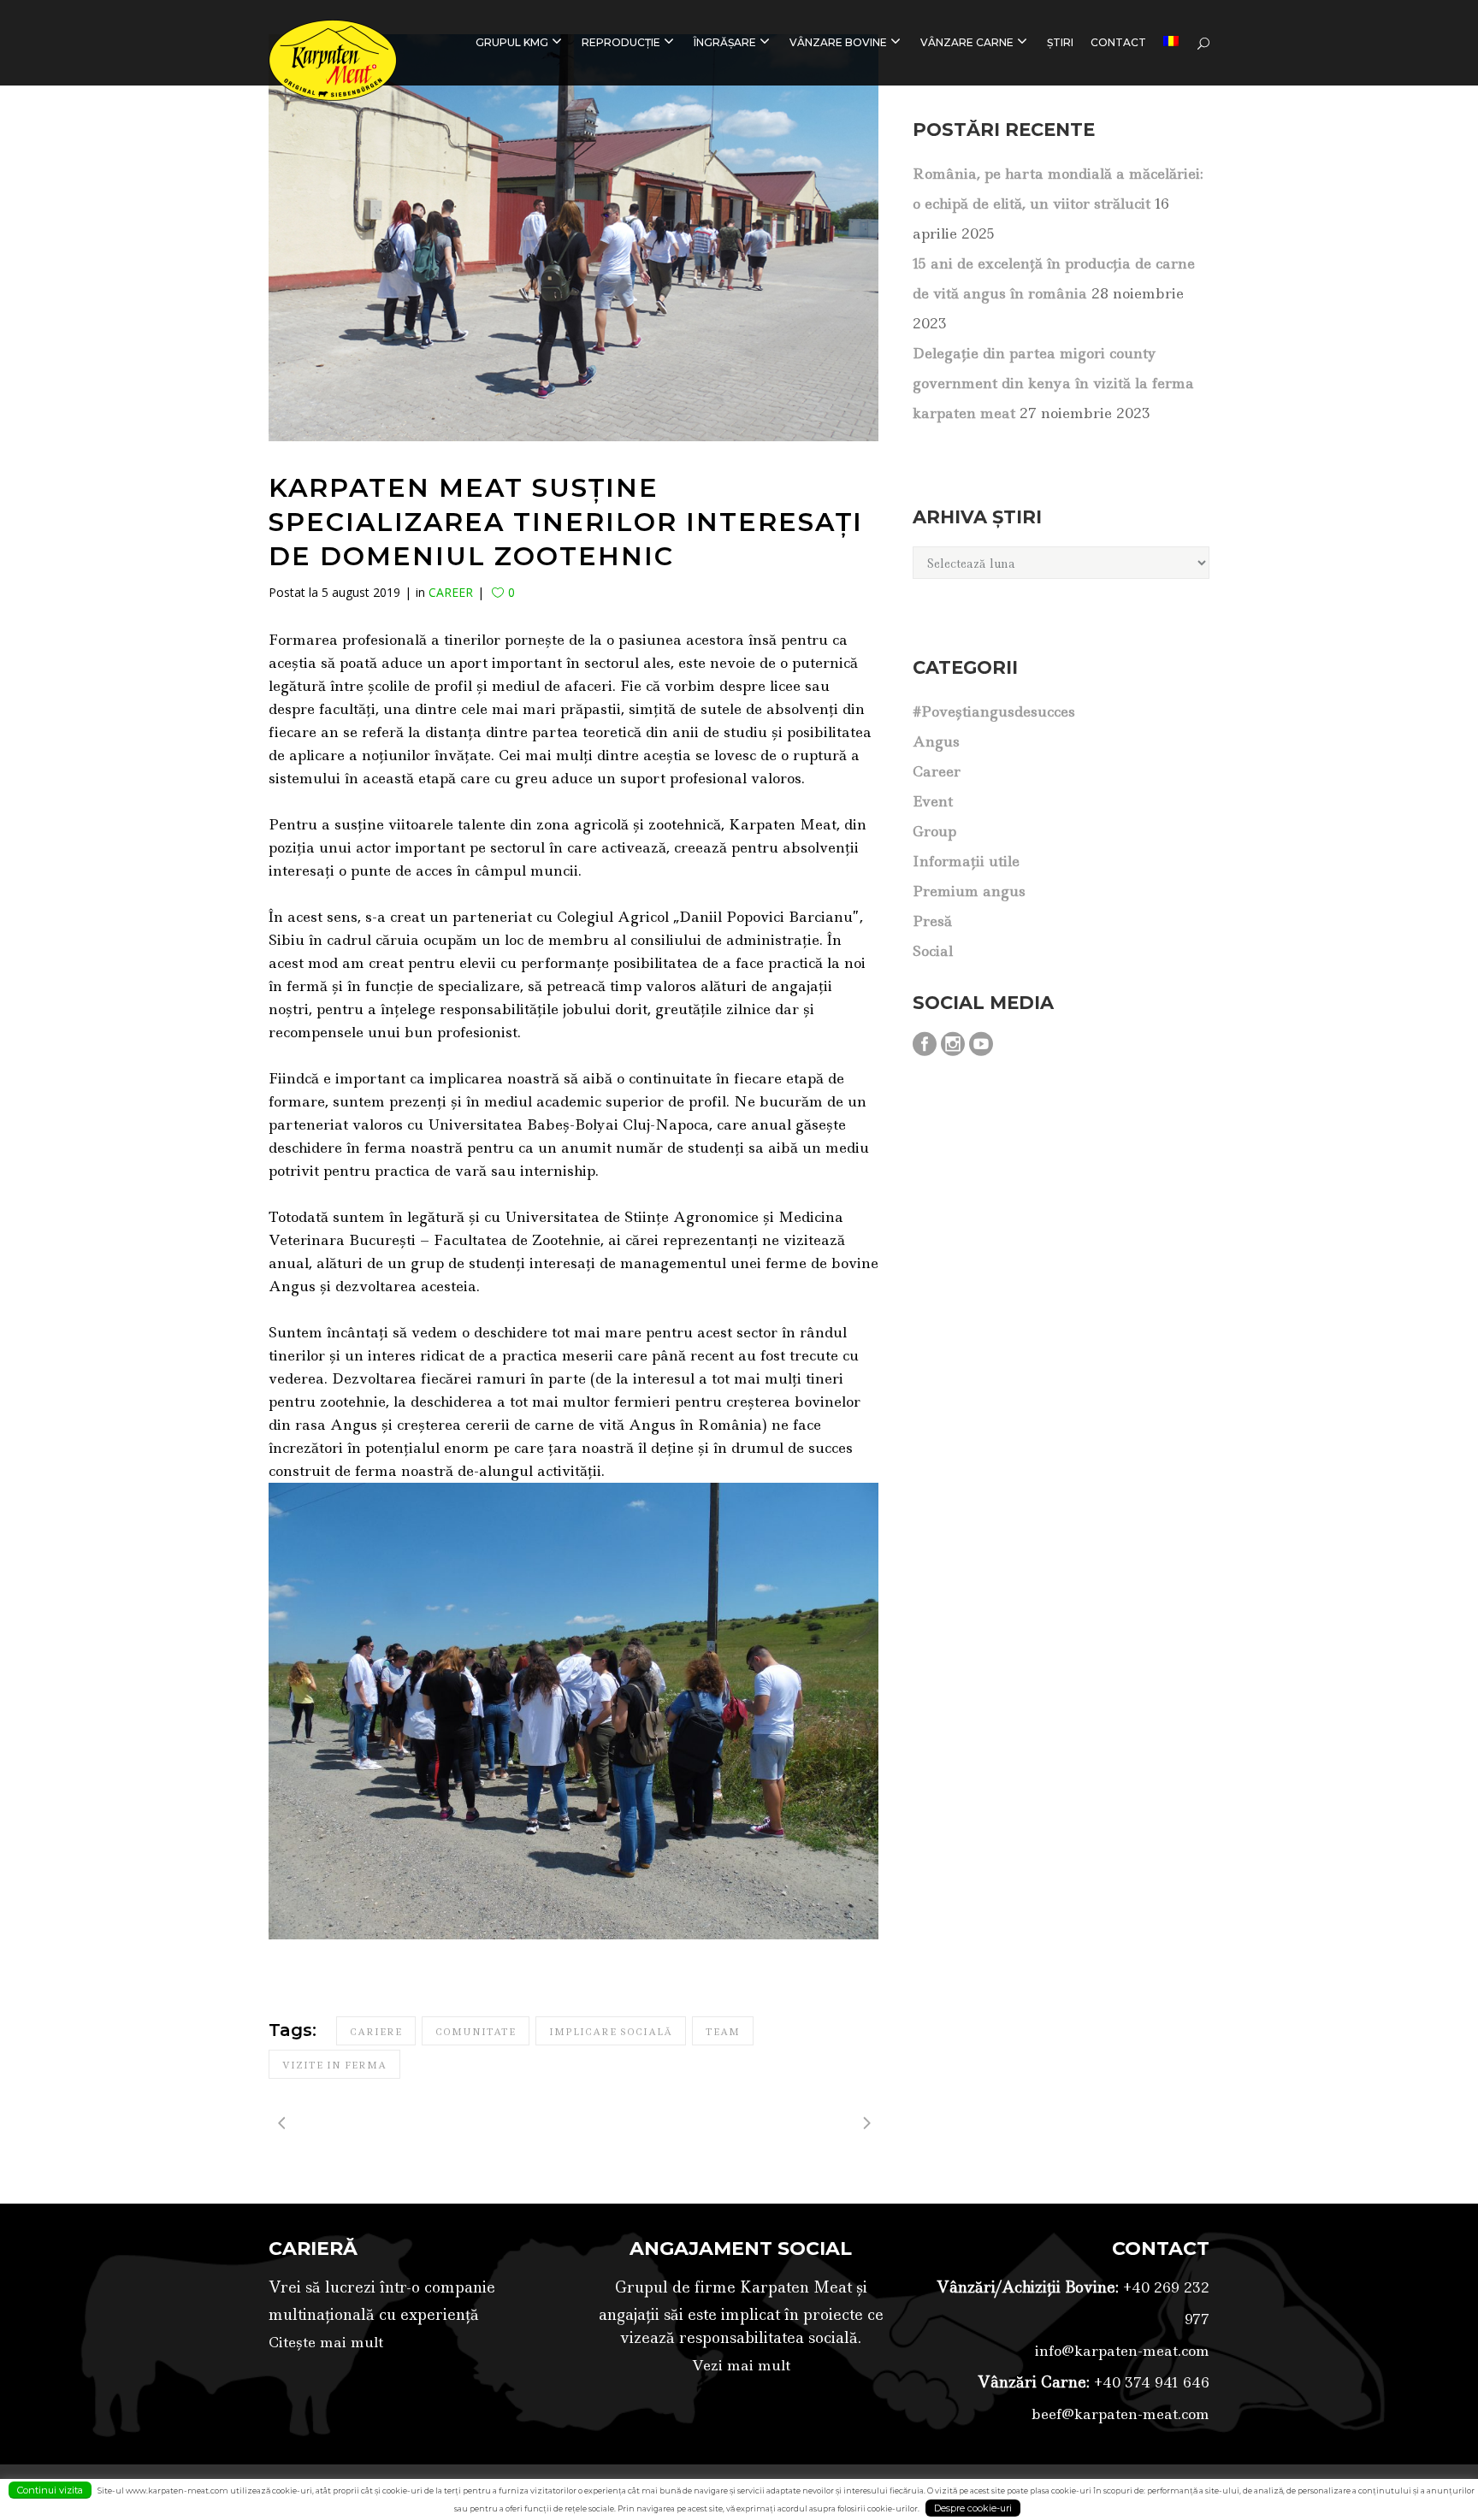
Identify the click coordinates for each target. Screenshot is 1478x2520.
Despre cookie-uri (973, 2508)
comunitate (476, 2032)
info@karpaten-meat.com (1122, 2351)
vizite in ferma (334, 2065)
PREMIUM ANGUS (969, 891)
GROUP (934, 831)
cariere (376, 2032)
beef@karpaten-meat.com (1120, 2414)
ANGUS (936, 741)
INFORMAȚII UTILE (966, 861)
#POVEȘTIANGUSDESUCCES (994, 711)
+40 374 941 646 (1150, 2382)
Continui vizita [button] (50, 2490)
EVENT (933, 801)
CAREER (451, 592)
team (723, 2032)
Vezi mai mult (741, 2365)
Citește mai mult (326, 2342)
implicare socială (611, 2032)
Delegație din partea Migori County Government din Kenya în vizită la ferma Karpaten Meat (1053, 383)
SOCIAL (933, 951)
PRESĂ (932, 921)
